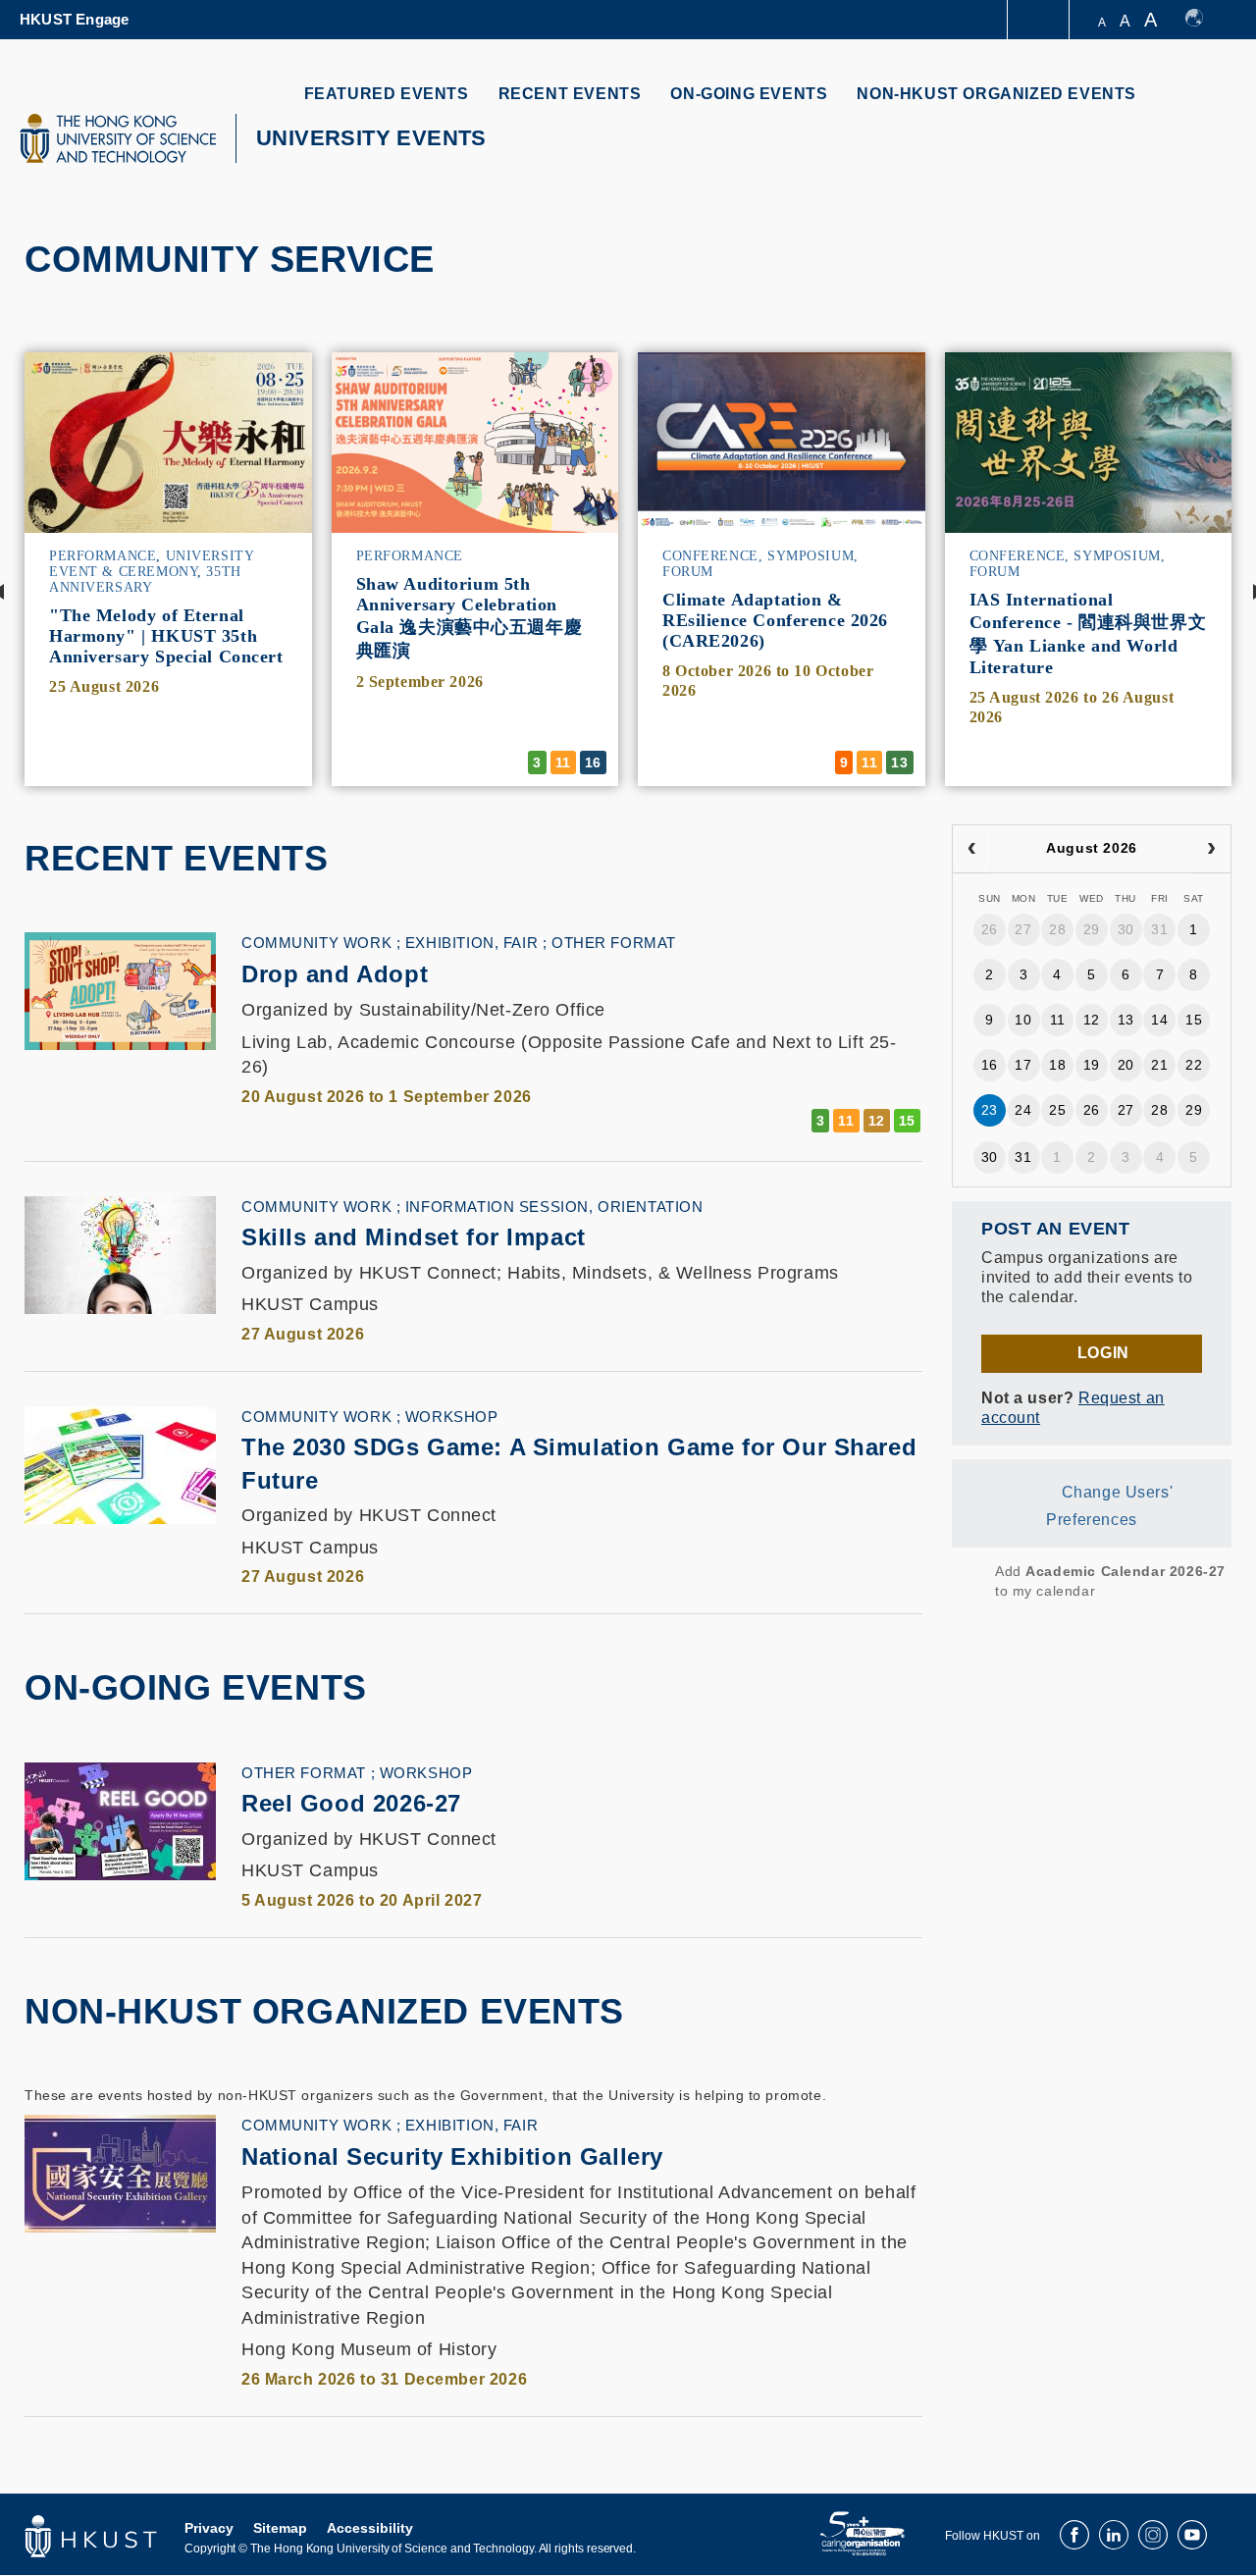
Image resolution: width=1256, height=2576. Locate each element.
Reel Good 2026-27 (351, 1803)
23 (990, 1110)
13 (1126, 1020)
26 (990, 929)
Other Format (614, 943)
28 (1057, 929)
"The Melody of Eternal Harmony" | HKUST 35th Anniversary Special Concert (166, 636)
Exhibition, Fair (471, 943)
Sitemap (280, 2528)
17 (1023, 1065)
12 (1092, 1020)
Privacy (209, 2528)
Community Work (316, 943)
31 (1159, 929)
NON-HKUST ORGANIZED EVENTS (996, 94)
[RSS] (965, 1581)
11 (1058, 1020)
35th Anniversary (145, 579)
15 (1194, 1020)
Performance (103, 556)
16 (990, 1065)
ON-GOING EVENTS (749, 94)
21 (1159, 1065)
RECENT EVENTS (570, 94)
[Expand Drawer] (1040, 20)
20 (1126, 1065)
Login (1103, 1353)
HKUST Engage (74, 19)
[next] (1211, 849)
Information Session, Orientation (554, 1207)
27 (1023, 929)
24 (1023, 1110)
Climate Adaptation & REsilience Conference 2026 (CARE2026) (775, 620)
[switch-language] (1204, 20)
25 (1057, 1110)
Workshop (452, 1417)
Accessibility (370, 2528)
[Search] (1204, 105)
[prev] (972, 849)
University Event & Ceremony (151, 564)
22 (1194, 1065)
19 (1092, 1065)
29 (1092, 929)
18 (1057, 1065)
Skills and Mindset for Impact (414, 1237)
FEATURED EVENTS (387, 94)
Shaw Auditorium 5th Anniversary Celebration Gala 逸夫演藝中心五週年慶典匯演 (470, 617)
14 (1159, 1020)
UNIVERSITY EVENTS (371, 138)
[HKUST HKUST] (118, 138)
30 (1126, 929)
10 (1023, 1020)
